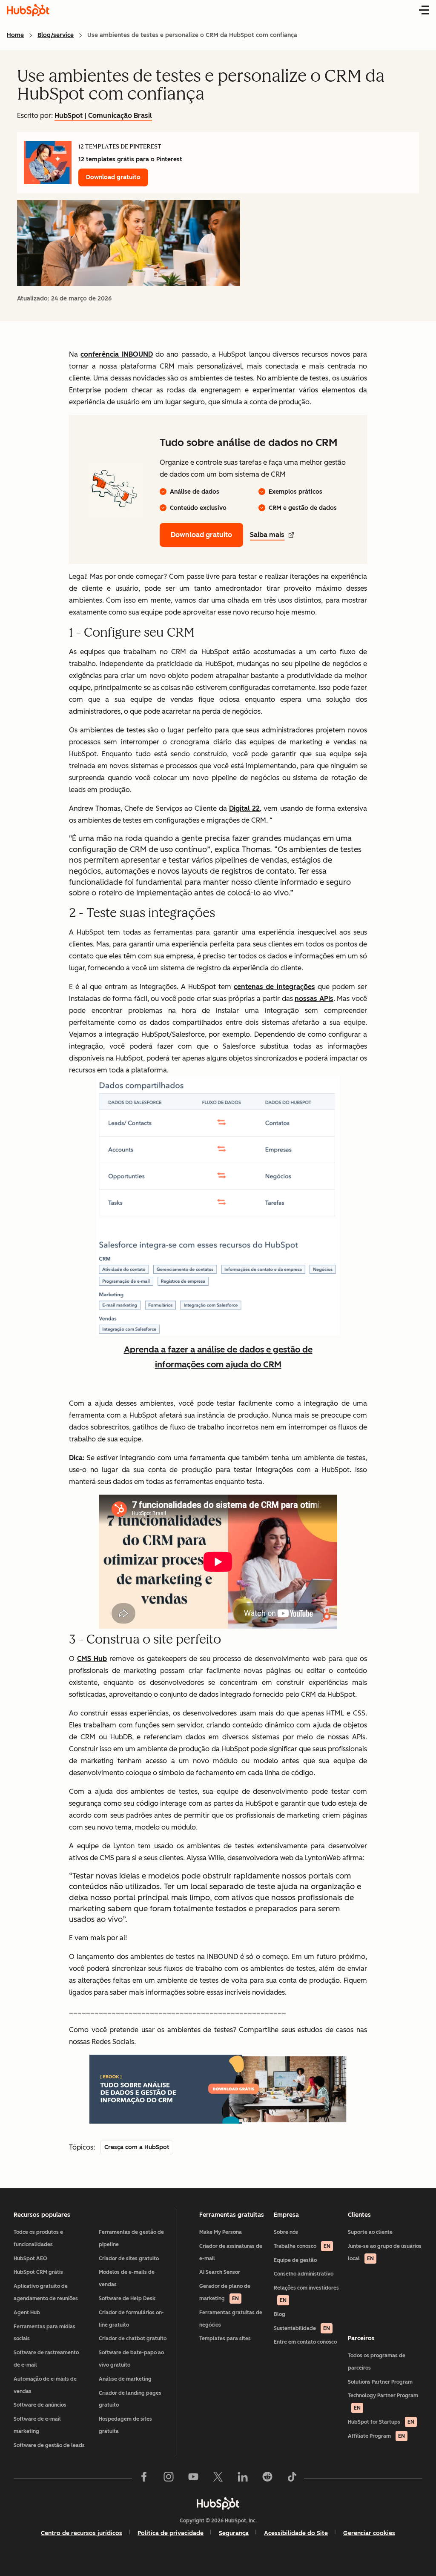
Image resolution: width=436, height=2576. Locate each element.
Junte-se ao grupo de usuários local (385, 2252)
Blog (280, 2314)
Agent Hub (27, 2313)
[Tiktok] (292, 2479)
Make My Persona (221, 2232)
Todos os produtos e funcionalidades (38, 2238)
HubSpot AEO (30, 2259)
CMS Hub (92, 1659)
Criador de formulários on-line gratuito (131, 2319)
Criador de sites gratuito (129, 2259)
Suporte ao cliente (370, 2232)
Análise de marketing (125, 2379)
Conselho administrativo (304, 2274)
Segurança (234, 2533)
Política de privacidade (171, 2533)
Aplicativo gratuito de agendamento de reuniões (46, 2292)
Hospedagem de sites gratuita (125, 2425)
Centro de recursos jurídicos (82, 2533)
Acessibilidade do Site (296, 2533)
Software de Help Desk (127, 2299)
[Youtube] (193, 2479)
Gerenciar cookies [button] (369, 2533)
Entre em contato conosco (305, 2342)
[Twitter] (218, 2479)
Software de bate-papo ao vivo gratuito (131, 2359)
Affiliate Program (376, 2436)
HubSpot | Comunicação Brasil (103, 116)
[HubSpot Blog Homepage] (28, 10)
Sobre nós (286, 2232)
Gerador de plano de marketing (225, 2292)
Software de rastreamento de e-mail (46, 2359)
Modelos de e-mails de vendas (127, 2278)
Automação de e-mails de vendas (45, 2385)
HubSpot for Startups (381, 2422)
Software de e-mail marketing (37, 2425)
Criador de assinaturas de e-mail (231, 2252)
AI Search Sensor (220, 2272)
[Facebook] (144, 2479)
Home (15, 35)
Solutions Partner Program (380, 2382)
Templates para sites (225, 2339)
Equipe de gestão (295, 2260)
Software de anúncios (40, 2405)
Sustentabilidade (302, 2328)
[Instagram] (169, 2479)
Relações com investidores (306, 2294)
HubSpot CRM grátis (38, 2272)
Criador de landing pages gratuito (130, 2399)
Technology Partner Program (383, 2402)
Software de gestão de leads (49, 2445)
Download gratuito (113, 177)
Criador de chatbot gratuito (133, 2339)
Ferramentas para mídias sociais (44, 2333)
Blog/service (56, 35)
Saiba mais (267, 535)
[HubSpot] (218, 2503)
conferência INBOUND (116, 354)
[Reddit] (267, 2479)
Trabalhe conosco (302, 2246)
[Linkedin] (243, 2479)
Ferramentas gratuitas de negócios (231, 2319)
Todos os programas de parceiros (377, 2362)
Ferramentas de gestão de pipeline (131, 2238)
